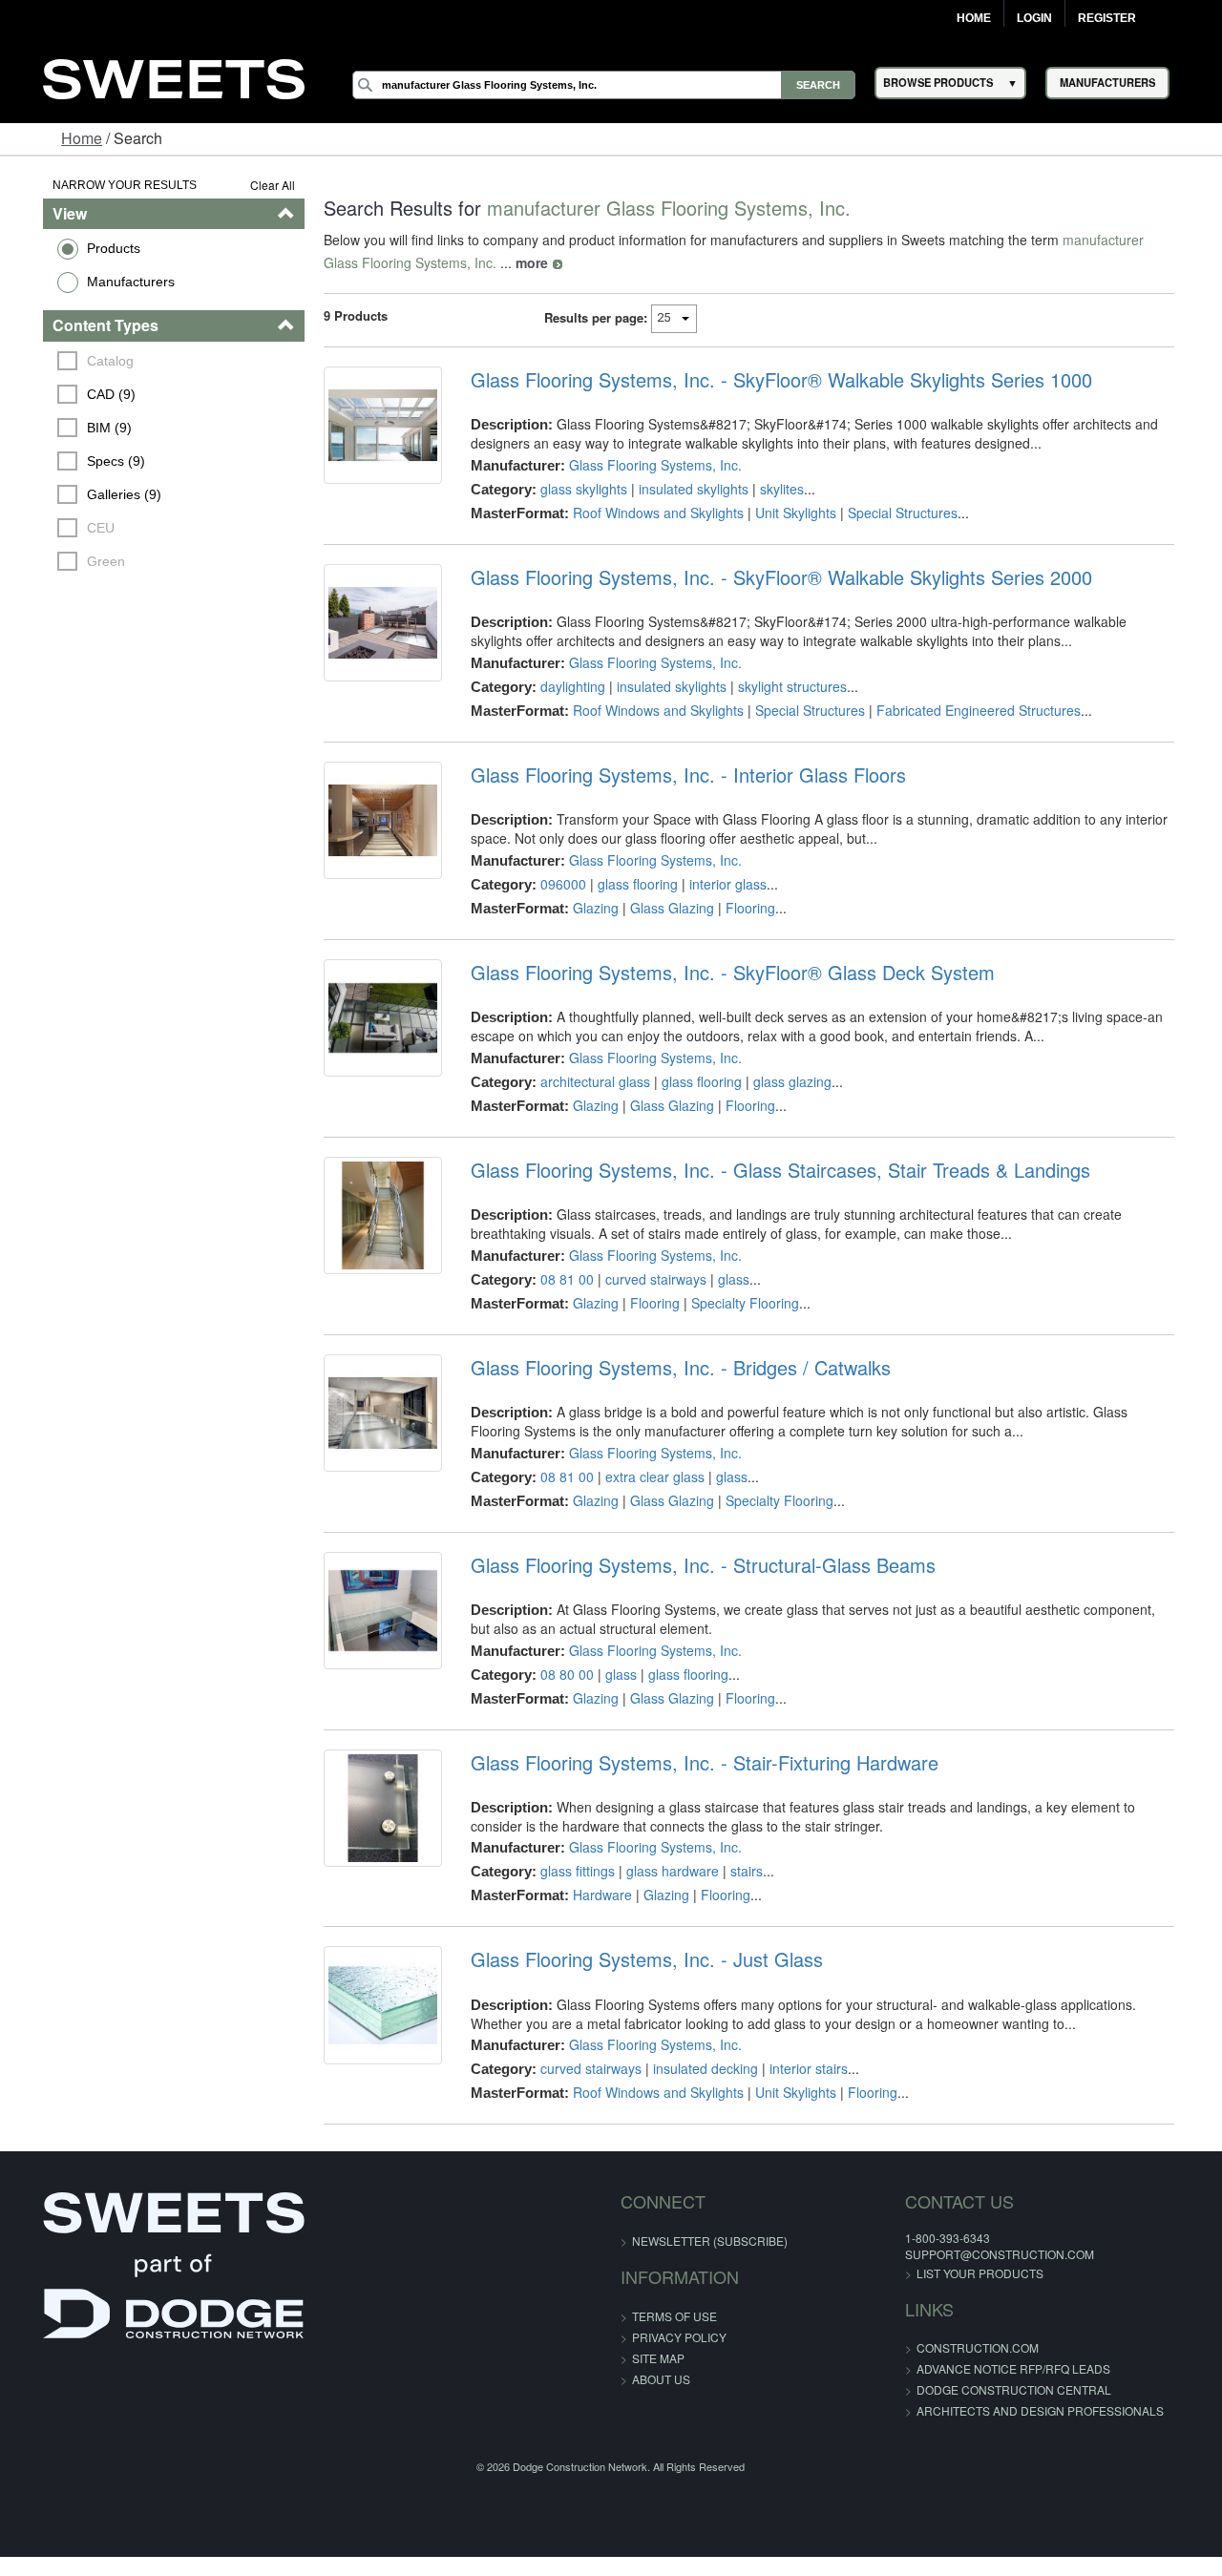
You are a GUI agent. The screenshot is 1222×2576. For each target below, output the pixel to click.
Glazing (587, 908)
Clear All (256, 185)
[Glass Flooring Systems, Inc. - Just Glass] (370, 2009)
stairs (738, 1871)
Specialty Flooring (737, 1303)
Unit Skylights (787, 513)
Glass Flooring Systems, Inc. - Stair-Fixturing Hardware (696, 1763)
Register (1107, 18)
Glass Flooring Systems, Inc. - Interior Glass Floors (680, 775)
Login (1034, 18)
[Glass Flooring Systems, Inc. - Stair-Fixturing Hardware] (370, 1812)
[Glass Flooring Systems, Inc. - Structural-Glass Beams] (370, 1615)
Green (76, 561)
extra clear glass (646, 1476)
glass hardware (664, 1871)
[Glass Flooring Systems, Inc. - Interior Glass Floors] (370, 825)
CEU (71, 528)
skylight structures (784, 686)
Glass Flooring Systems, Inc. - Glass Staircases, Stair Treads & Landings (772, 1170)
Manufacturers (100, 282)
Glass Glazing (664, 908)
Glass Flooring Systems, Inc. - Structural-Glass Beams (695, 1565)
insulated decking (697, 2068)
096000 (555, 884)
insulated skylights (685, 489)
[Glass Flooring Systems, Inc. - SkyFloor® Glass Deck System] (370, 1022)
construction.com (938, 2347)
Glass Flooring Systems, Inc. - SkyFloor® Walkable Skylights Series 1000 (773, 380)
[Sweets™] (174, 77)
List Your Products (940, 2273)
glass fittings (569, 1871)
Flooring (742, 908)
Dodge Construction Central (974, 2389)
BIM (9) (80, 428)
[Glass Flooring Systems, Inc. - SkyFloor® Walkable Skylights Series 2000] (370, 627)
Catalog (81, 361)
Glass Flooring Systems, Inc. (647, 465)
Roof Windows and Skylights (650, 513)
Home (974, 18)
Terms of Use (674, 2316)
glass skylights (575, 489)
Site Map (658, 2358)
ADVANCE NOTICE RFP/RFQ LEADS (973, 2368)
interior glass (719, 884)
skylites (773, 489)
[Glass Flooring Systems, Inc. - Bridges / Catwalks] (370, 1417)
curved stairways (647, 1279)
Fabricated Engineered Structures (970, 710)
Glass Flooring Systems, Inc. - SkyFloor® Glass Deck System (724, 973)
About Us (661, 2379)
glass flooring (629, 884)
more (477, 262)
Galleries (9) (95, 494)
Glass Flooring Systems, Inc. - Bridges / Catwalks (672, 1368)
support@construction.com (959, 2254)
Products (83, 248)
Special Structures (894, 513)
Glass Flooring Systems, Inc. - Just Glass (638, 1959)
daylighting (564, 686)
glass (725, 1279)
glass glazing (784, 1081)
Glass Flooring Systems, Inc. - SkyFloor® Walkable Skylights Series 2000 (773, 577)
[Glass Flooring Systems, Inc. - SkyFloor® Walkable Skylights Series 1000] (370, 429)
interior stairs (800, 2068)
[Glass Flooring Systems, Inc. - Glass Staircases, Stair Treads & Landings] (370, 1220)
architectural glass (587, 1081)
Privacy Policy (679, 2337)
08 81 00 (558, 1279)
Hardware (594, 1895)
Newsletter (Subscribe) (710, 2241)
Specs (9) (86, 461)
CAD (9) (82, 394)
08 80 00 (558, 1674)
